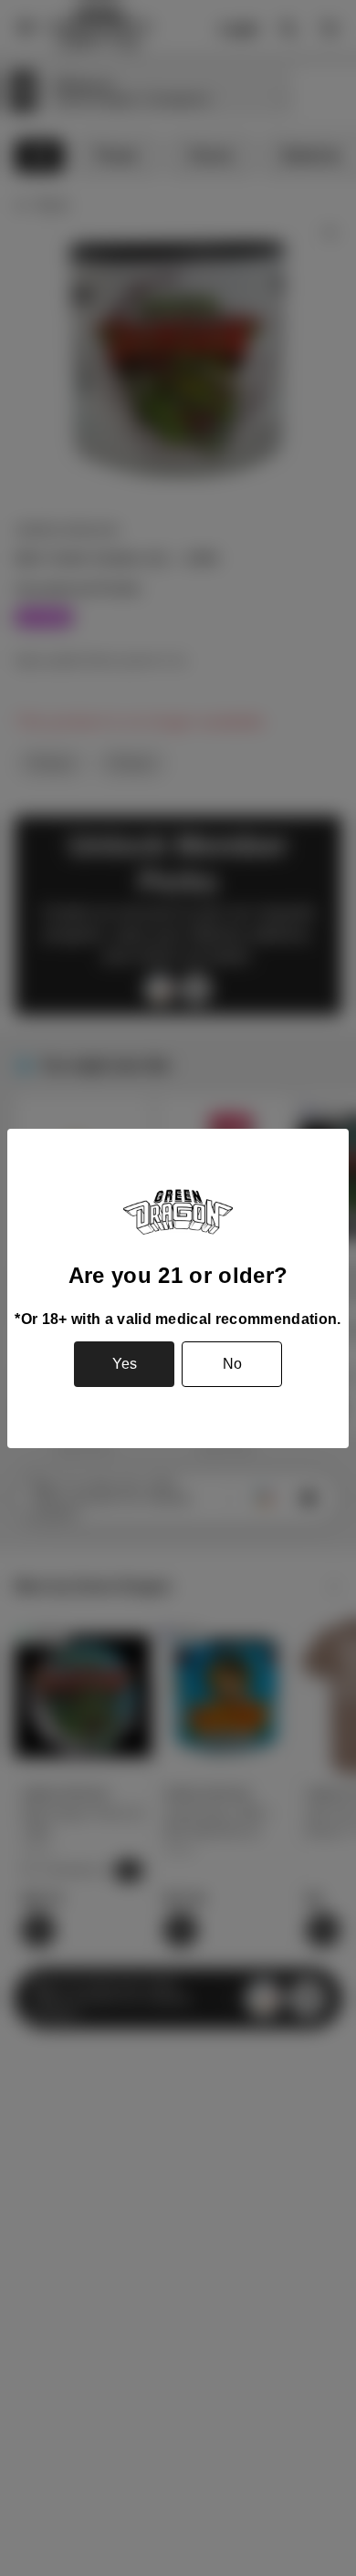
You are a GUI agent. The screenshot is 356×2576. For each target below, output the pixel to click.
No (232, 1364)
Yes (125, 1364)
